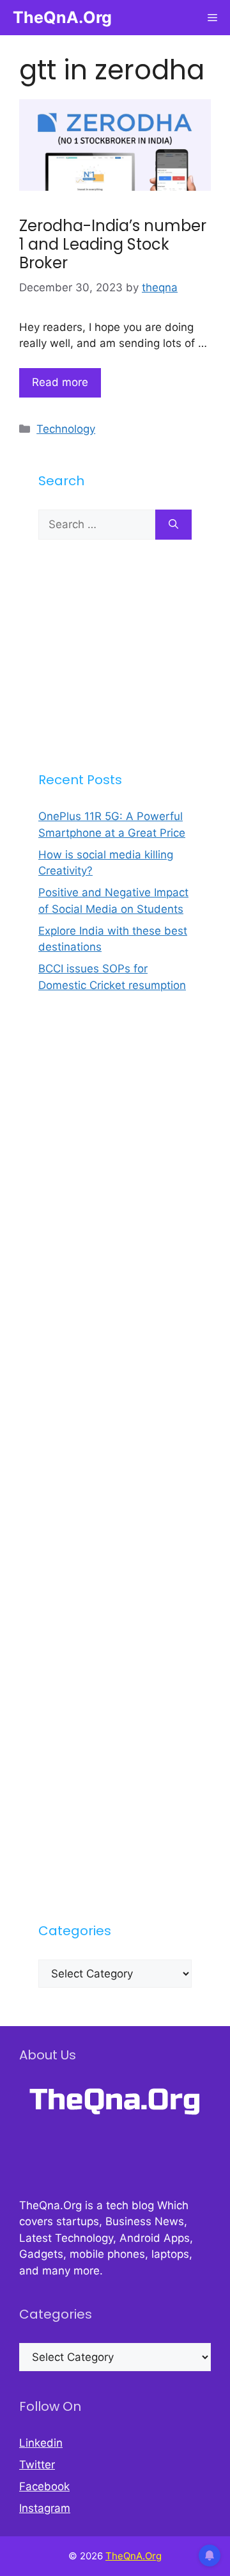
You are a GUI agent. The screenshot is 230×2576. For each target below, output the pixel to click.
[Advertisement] (115, 655)
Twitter (37, 2465)
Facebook (44, 2486)
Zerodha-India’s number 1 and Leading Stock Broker (113, 244)
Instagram (45, 2508)
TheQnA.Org (62, 17)
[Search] (173, 525)
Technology (66, 429)
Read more (60, 382)
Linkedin (41, 2443)
